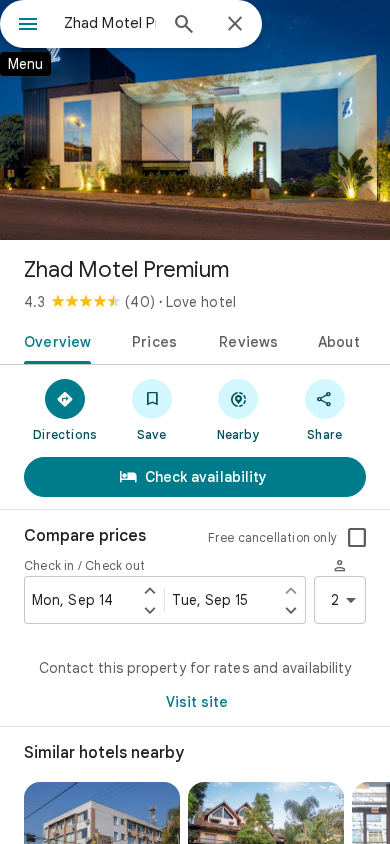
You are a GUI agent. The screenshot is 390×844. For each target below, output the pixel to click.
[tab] (53, 340)
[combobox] (110, 23)
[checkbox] (357, 538)
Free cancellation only (272, 537)
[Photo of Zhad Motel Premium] (195, 120)
